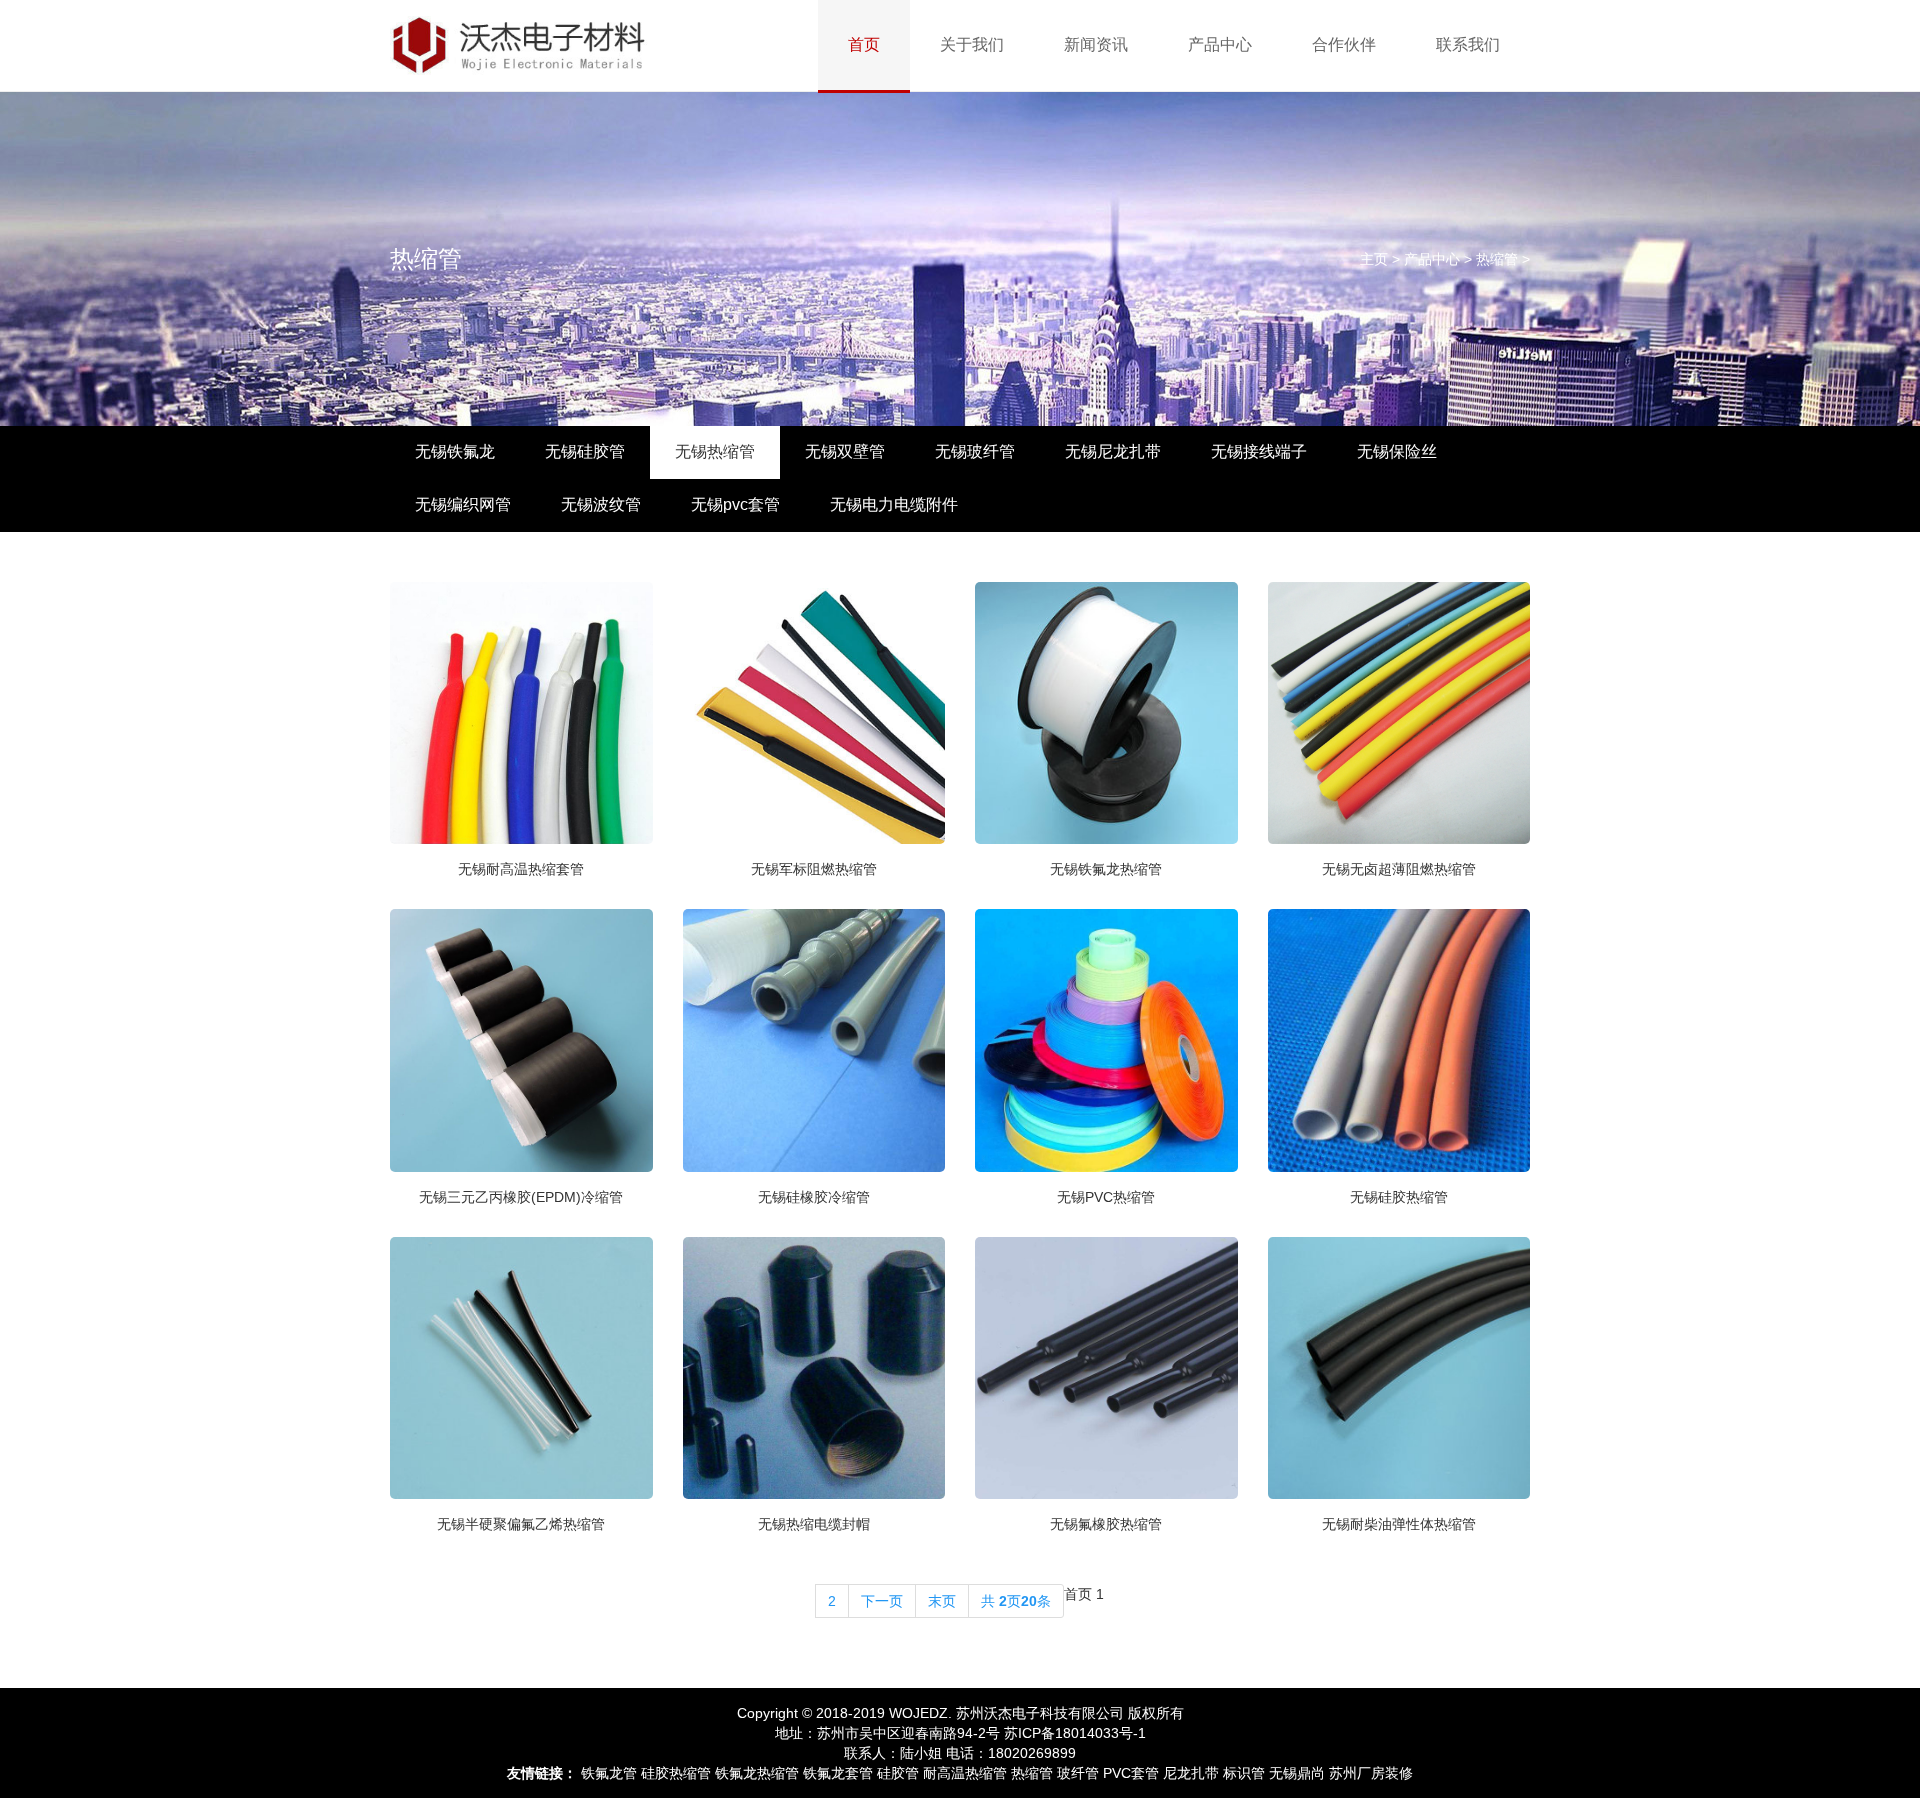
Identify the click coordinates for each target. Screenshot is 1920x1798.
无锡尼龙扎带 (1113, 451)
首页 (864, 44)
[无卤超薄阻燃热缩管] (1399, 711)
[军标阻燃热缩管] (814, 711)
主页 (1374, 259)
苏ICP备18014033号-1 (1075, 1733)
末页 (942, 1601)
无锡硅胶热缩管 (1399, 1197)
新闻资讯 (1096, 44)
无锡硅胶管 (585, 451)
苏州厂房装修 (1371, 1773)
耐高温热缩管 (965, 1773)
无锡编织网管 (463, 504)
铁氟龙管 (609, 1773)
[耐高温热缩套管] (521, 711)
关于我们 (972, 44)
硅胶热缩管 (676, 1773)
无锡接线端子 (1259, 451)
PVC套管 (1131, 1773)
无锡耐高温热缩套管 (521, 869)
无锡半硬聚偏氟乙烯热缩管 (521, 1524)
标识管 (1244, 1773)
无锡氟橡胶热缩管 (1106, 1524)
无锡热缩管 (715, 451)
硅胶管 (898, 1773)
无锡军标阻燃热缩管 (814, 869)
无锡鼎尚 (1297, 1773)
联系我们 (1468, 44)
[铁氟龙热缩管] (1106, 711)
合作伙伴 (1344, 44)
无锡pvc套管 (735, 504)
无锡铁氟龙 (455, 451)
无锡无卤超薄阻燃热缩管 (1399, 869)
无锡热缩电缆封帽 (814, 1524)
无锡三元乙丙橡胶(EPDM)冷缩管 (521, 1197)
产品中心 (1220, 44)
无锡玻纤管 (975, 451)
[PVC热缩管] (1106, 1039)
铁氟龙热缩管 (757, 1773)
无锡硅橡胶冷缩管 (814, 1197)
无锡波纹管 (601, 504)
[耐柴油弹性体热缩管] (1399, 1366)
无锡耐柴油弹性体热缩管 (1399, 1524)
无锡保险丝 (1397, 451)
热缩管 (1497, 259)
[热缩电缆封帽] (814, 1366)
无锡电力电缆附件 (894, 504)
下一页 (882, 1601)
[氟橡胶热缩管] (1106, 1366)
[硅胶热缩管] (1399, 1039)
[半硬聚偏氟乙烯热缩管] (521, 1366)
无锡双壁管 (845, 451)
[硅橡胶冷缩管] (814, 1039)
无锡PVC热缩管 (1106, 1197)
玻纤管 (1078, 1773)
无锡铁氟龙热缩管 (1106, 869)
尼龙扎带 (1191, 1773)
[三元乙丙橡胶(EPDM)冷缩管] (521, 1039)
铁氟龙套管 (838, 1773)
